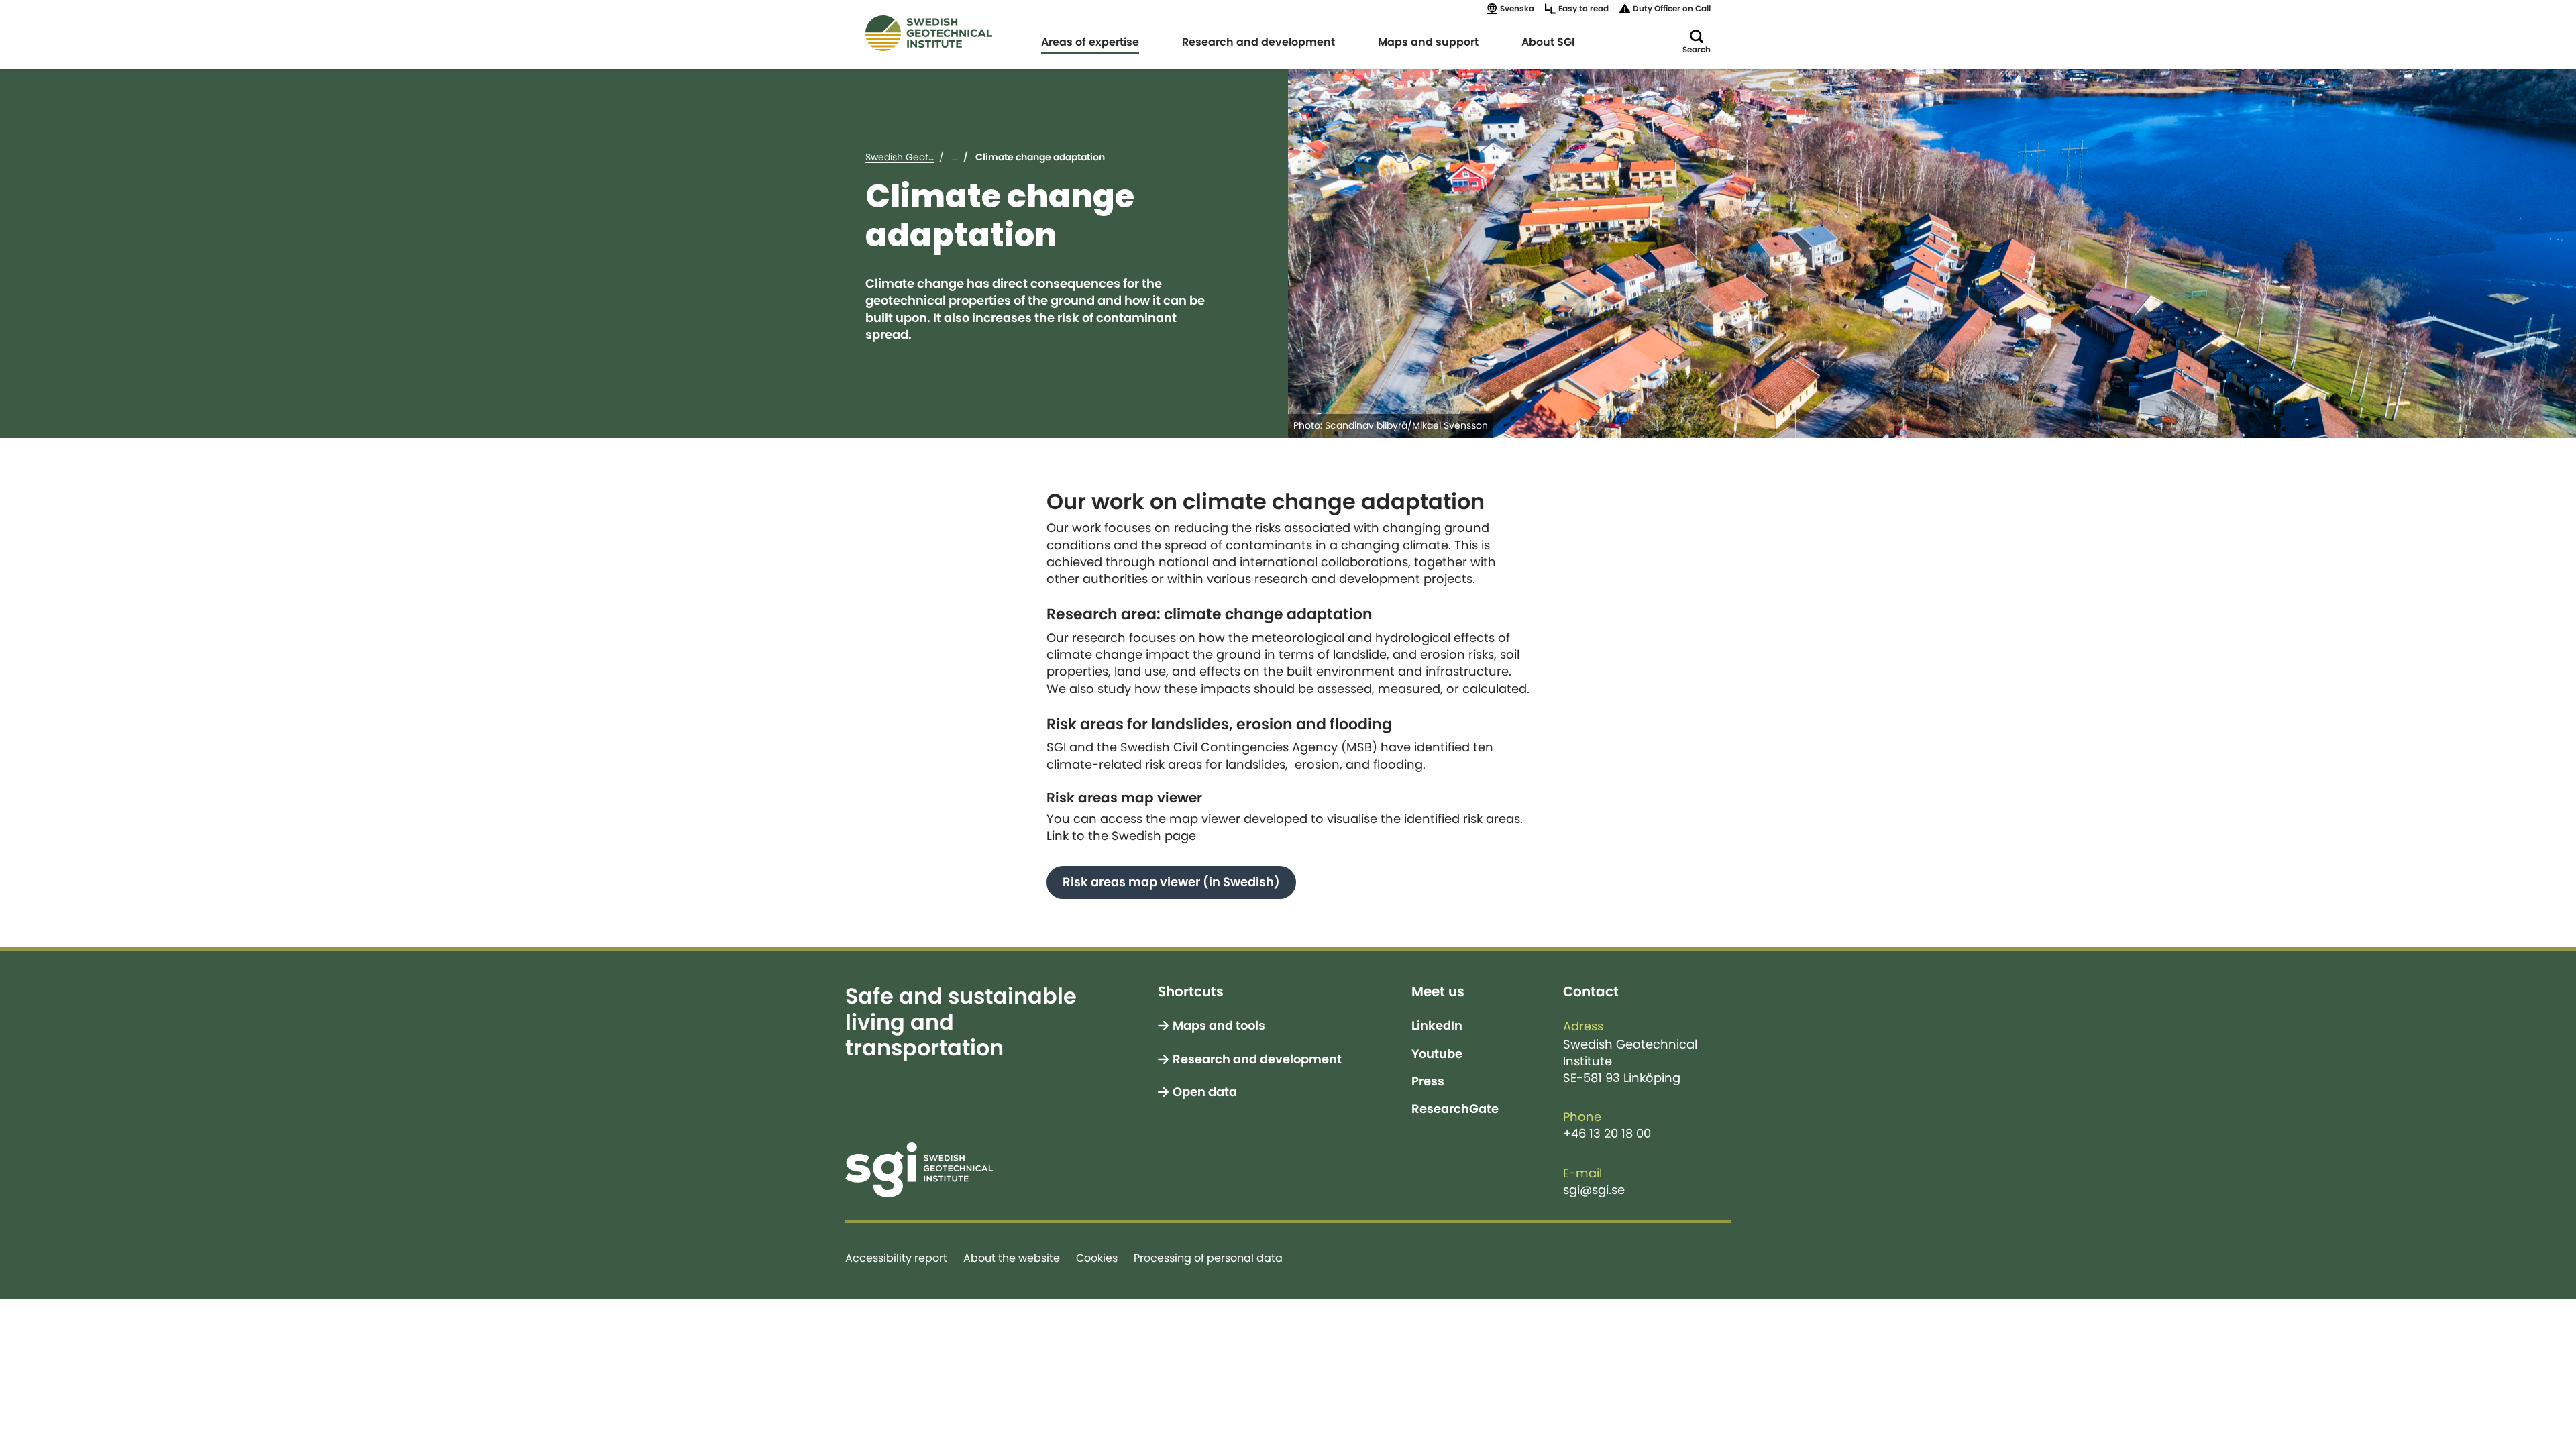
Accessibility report (896, 1258)
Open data (1205, 1092)
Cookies (1097, 1258)
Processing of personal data (1208, 1258)
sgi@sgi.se (1594, 1190)
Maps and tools (1219, 1026)
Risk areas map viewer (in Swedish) (1171, 882)
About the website (1012, 1258)
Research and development (1257, 1059)
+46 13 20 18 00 (1607, 1134)
